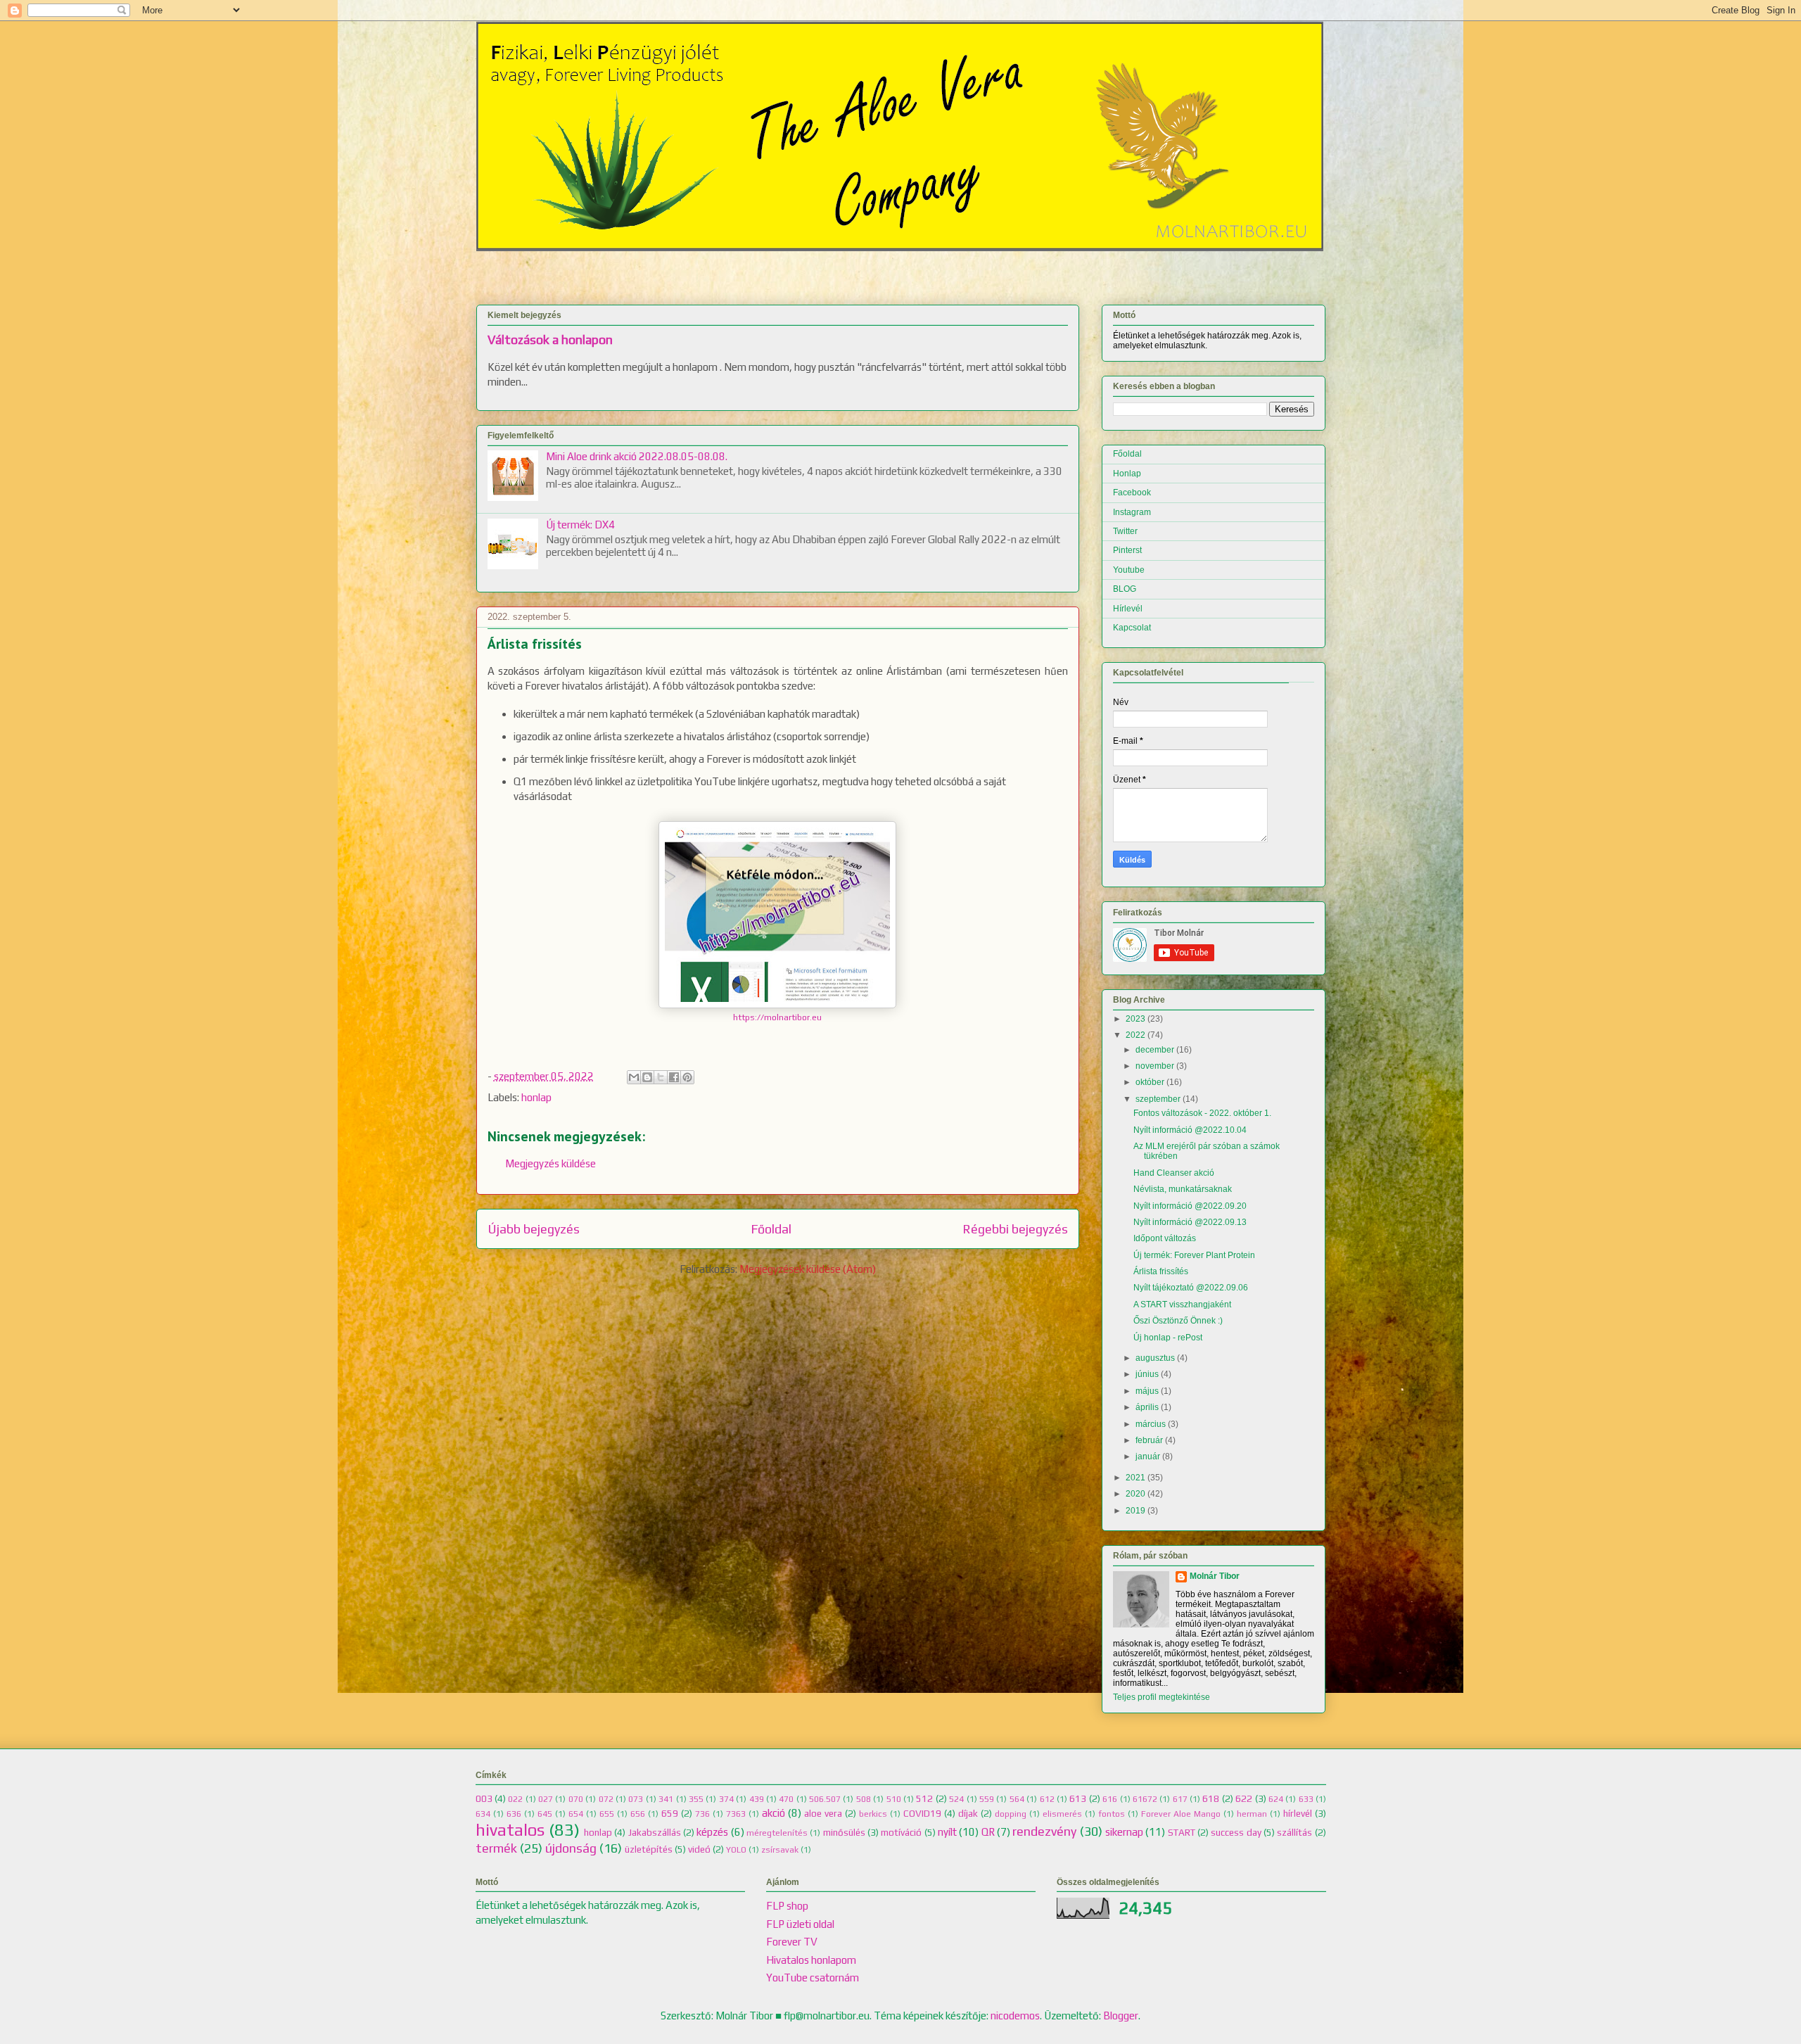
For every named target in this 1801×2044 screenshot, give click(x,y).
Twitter (1125, 531)
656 (638, 1814)
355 (696, 1799)
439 (757, 1799)
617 (1180, 1799)
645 (545, 1814)
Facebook (1132, 493)
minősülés (844, 1832)
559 (987, 1799)
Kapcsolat (1132, 628)
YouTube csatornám (813, 1978)
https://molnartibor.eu (777, 1017)
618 (1211, 1798)
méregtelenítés (777, 1833)
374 (726, 1799)
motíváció (901, 1832)
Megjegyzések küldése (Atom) (808, 1269)
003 (484, 1798)
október (1150, 1082)
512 (924, 1798)
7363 (736, 1814)
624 (1276, 1799)
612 (1047, 1799)
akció (774, 1813)
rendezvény (1044, 1831)
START (1182, 1832)
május (1147, 1391)
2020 (1135, 1494)
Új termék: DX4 (580, 525)
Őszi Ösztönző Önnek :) (1178, 1321)
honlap (536, 1097)
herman (1252, 1814)
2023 (1135, 1019)
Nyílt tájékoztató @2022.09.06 (1191, 1288)
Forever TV (792, 1942)
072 (606, 1799)
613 (1078, 1798)
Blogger (1121, 2016)
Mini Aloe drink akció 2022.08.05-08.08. (637, 456)
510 (894, 1799)
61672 (1145, 1799)
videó (699, 1849)
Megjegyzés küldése (551, 1163)
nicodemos (1015, 2016)
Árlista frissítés (1161, 1271)
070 (576, 1799)
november (1155, 1066)
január (1148, 1456)
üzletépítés (649, 1849)
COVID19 (922, 1813)
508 (864, 1799)
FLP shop (787, 1906)
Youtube (1129, 570)
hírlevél (1298, 1813)
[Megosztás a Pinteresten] (687, 1077)
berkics (873, 1814)
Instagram (1132, 512)
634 (483, 1814)
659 (670, 1813)
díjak (968, 1813)
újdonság (571, 1848)
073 (636, 1799)
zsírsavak (780, 1850)
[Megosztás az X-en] (661, 1077)
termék (496, 1848)
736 (702, 1814)
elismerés (1062, 1814)
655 (607, 1814)
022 (515, 1799)
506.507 (825, 1799)
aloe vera (823, 1813)
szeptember (1158, 1099)
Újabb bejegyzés (534, 1229)
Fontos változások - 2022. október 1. (1202, 1113)
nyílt (947, 1832)
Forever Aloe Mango (1181, 1814)
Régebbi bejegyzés (1015, 1229)
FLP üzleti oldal (800, 1924)
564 (1017, 1799)
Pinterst (1127, 550)
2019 (1135, 1511)
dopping (1011, 1814)
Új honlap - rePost (1168, 1338)
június (1147, 1374)
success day (1236, 1832)
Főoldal (771, 1229)
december (1155, 1050)
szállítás (1294, 1832)
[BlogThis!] (647, 1077)
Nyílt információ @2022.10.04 (1190, 1130)
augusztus (1155, 1358)
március (1151, 1424)
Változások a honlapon (550, 340)
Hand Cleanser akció (1174, 1173)
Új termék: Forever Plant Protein (1194, 1255)
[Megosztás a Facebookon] (674, 1077)
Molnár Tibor (1215, 1576)
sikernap (1124, 1832)
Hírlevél (1128, 609)
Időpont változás (1165, 1238)
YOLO (736, 1850)
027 (546, 1799)
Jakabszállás (655, 1832)
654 (576, 1814)
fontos (1112, 1814)
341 (666, 1799)
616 (1110, 1799)
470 (786, 1799)
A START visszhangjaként (1182, 1305)
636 (514, 1814)
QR (988, 1832)
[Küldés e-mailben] (634, 1077)
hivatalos (510, 1830)
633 (1306, 1799)
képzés (712, 1832)
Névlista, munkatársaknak (1183, 1189)
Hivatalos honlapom (811, 1960)
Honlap (1127, 474)
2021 (1135, 1478)
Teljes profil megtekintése (1162, 1697)
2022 (1135, 1035)
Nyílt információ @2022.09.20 (1190, 1206)
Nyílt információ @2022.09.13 (1190, 1222)
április (1147, 1407)
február (1149, 1440)
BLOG (1125, 589)
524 (956, 1799)
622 (1244, 1798)
